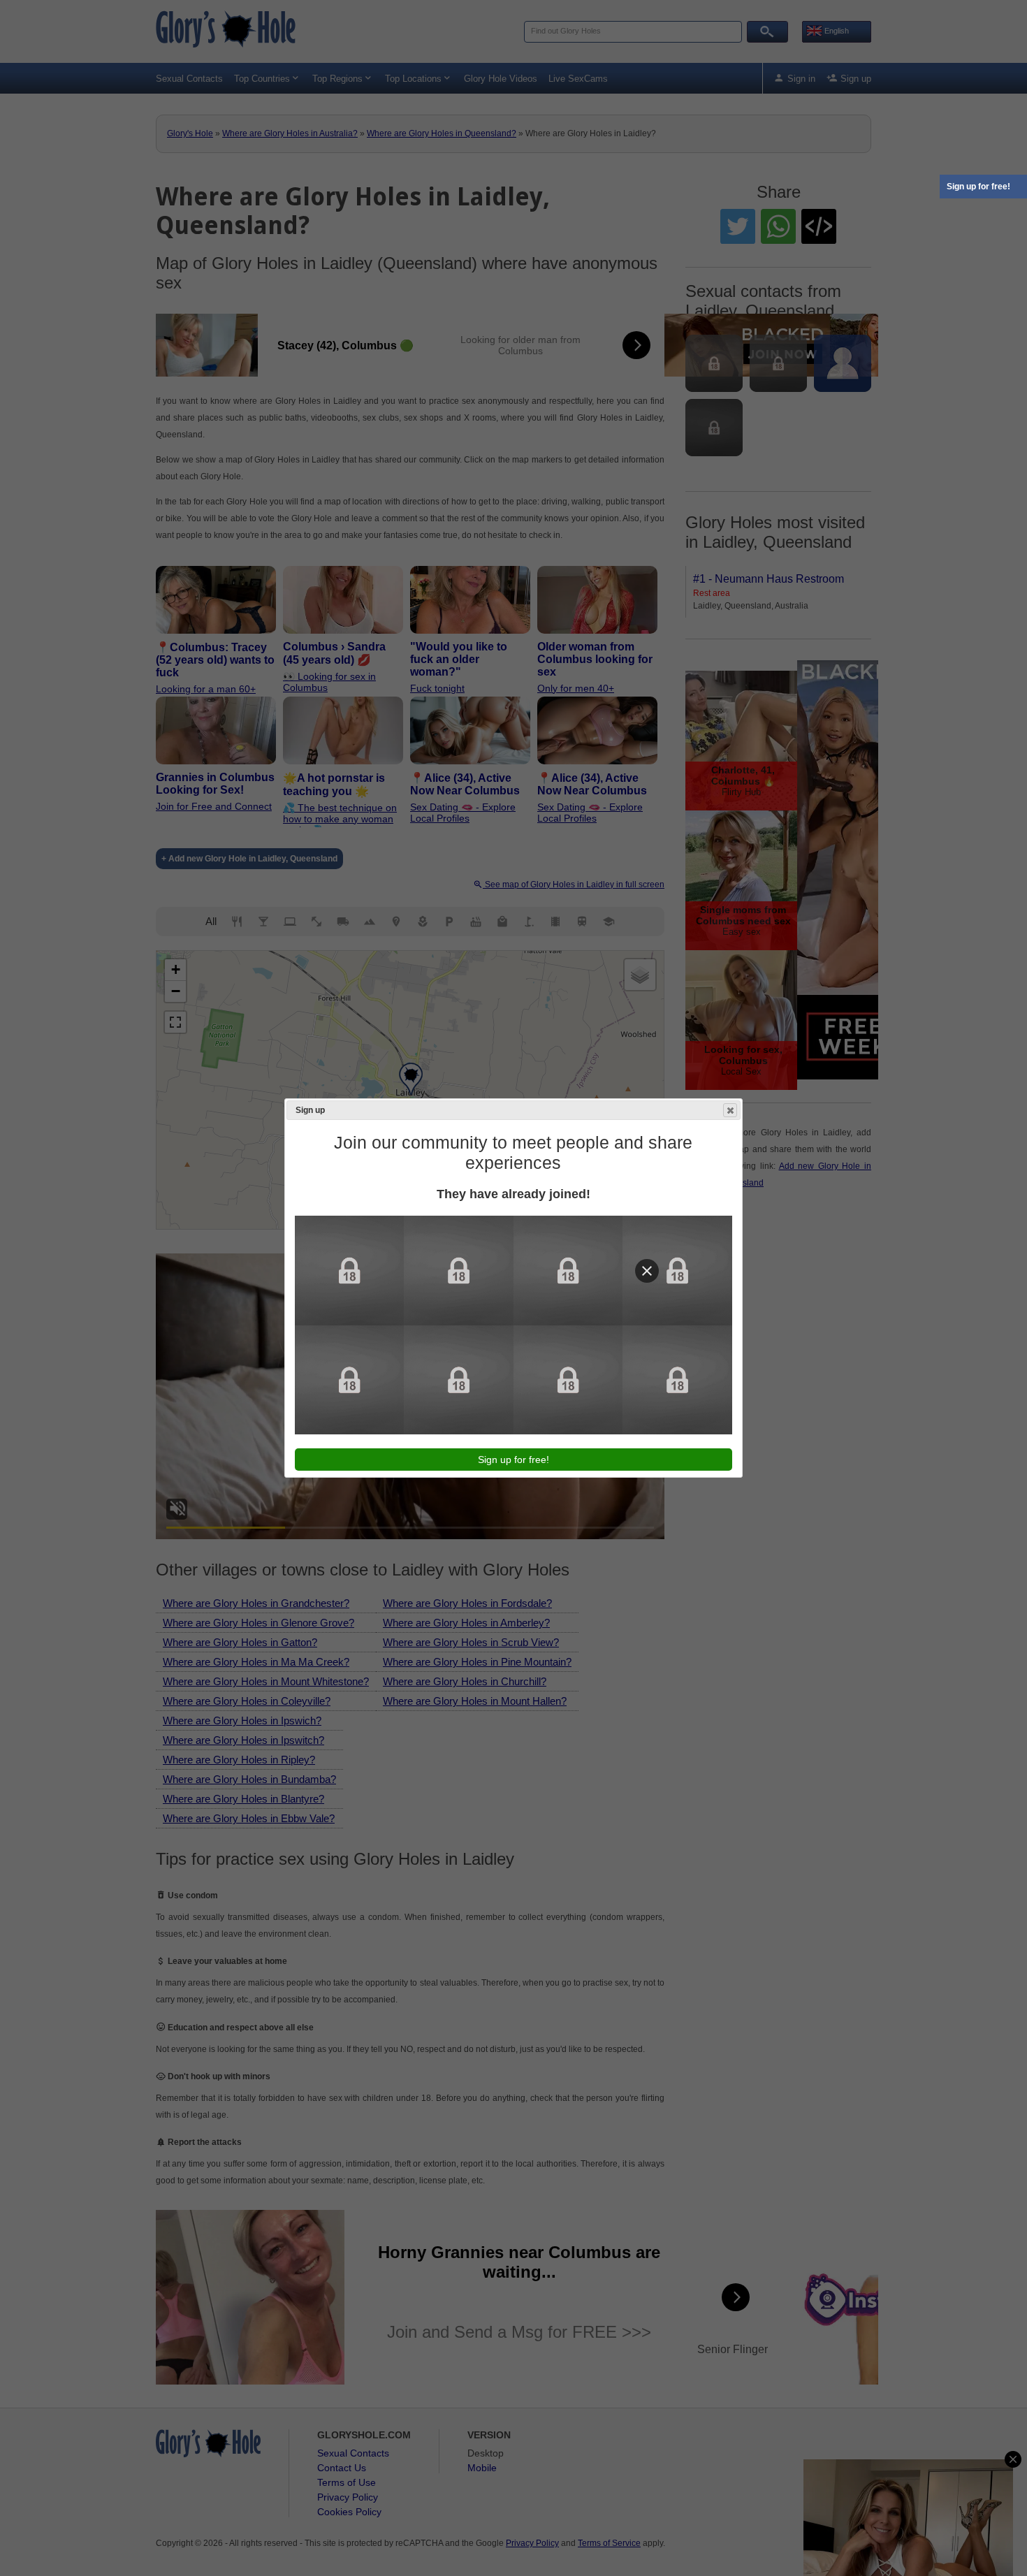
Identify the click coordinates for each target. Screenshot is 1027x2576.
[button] (730, 1110)
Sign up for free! (978, 187)
